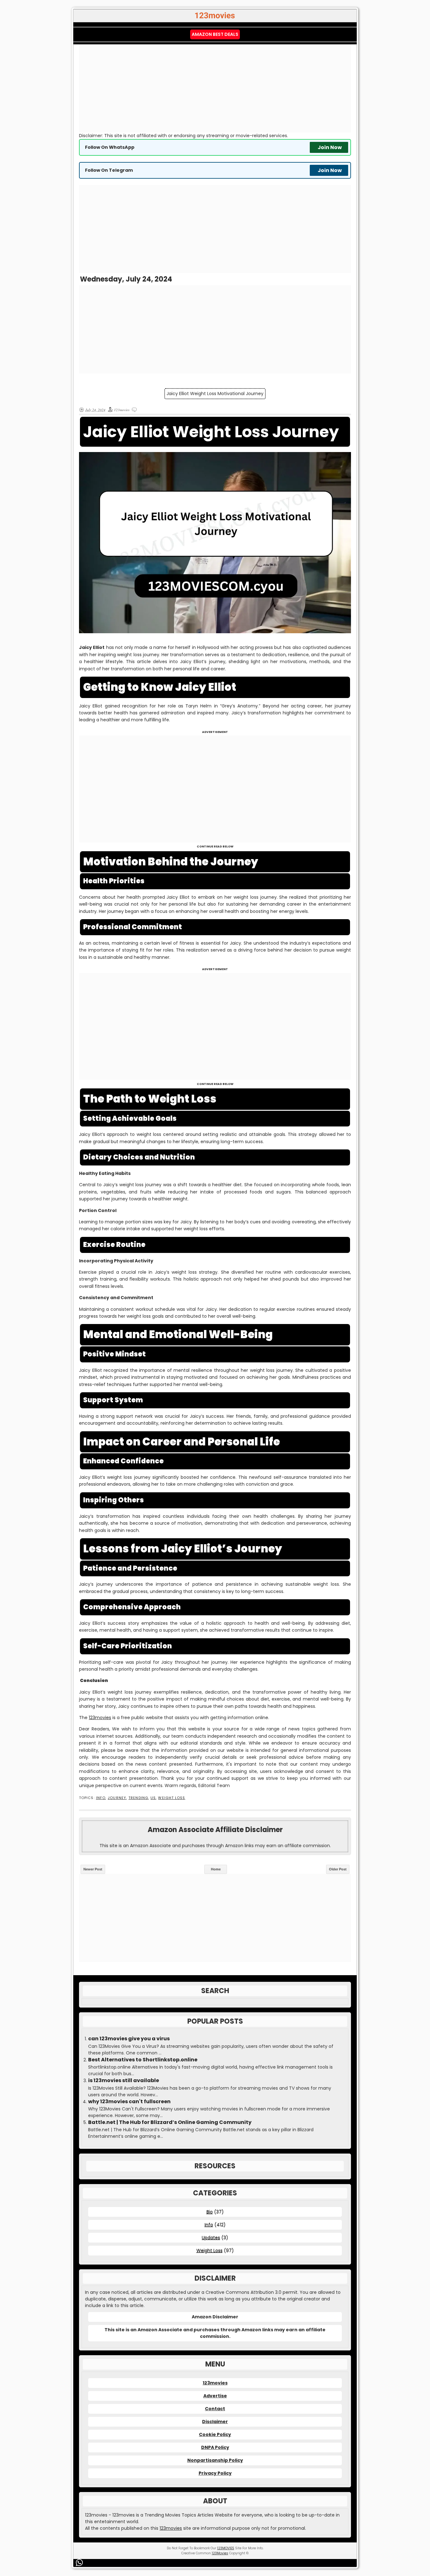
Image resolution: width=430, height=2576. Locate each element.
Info (101, 1798)
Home (216, 1869)
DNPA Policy (215, 2447)
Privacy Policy (215, 2473)
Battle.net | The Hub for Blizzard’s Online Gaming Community (170, 2122)
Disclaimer (215, 2422)
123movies (100, 1718)
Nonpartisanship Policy (215, 2460)
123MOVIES (226, 2548)
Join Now (330, 147)
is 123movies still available (124, 2081)
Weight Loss (172, 1798)
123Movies (220, 2553)
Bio (210, 2212)
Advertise (215, 2396)
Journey (117, 1798)
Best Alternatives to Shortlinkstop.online (143, 2060)
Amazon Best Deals (215, 34)
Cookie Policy (215, 2434)
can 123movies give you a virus (129, 2039)
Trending (138, 1798)
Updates (211, 2238)
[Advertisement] (215, 88)
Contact (215, 2409)
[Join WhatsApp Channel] (80, 2563)
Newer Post (93, 1869)
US (153, 1798)
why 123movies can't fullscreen (129, 2102)
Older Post (338, 1869)
